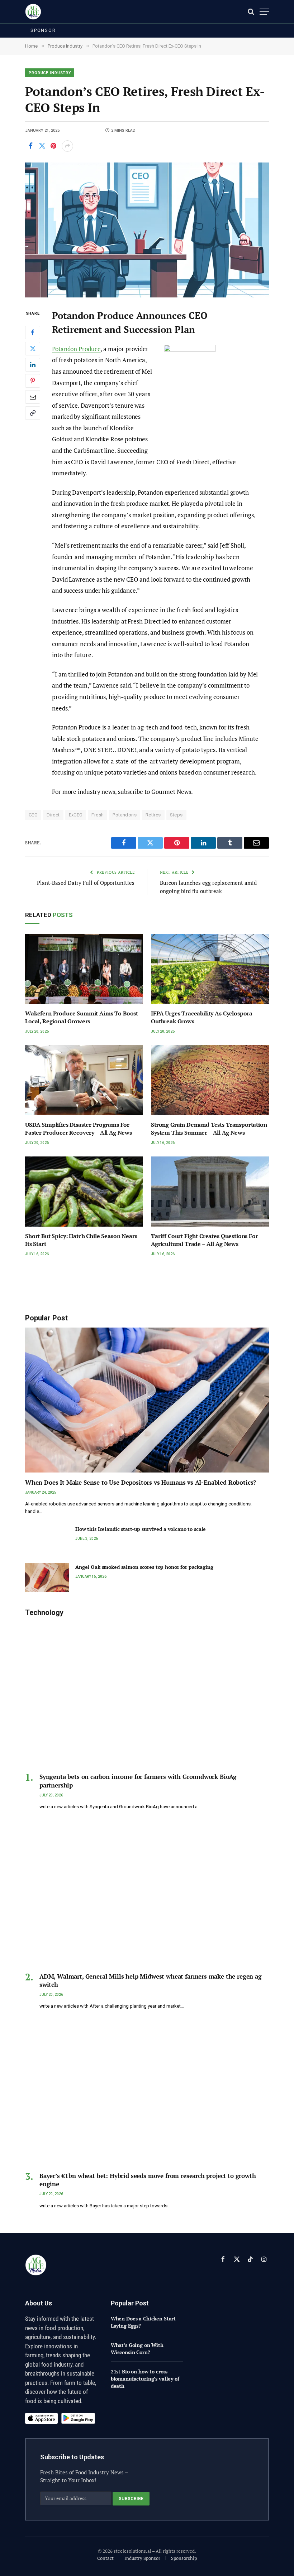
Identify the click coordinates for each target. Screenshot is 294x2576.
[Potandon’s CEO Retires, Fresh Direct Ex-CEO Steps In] (147, 230)
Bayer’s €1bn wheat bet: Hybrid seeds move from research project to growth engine (148, 2180)
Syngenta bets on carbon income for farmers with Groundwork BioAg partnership (138, 1781)
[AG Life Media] (33, 12)
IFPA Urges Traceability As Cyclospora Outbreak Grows (202, 1017)
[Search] (251, 12)
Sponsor (43, 30)
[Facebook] (33, 333)
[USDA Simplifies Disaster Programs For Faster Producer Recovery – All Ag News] (84, 1080)
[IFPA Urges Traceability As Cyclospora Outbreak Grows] (210, 969)
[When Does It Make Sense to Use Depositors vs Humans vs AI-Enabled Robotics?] (147, 1400)
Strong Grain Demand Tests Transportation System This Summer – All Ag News (209, 1129)
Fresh (98, 815)
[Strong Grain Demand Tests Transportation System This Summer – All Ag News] (210, 1080)
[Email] (33, 397)
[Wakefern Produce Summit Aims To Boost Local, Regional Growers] (84, 969)
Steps (176, 815)
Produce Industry (50, 73)
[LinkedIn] (33, 365)
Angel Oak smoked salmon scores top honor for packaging (144, 1567)
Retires (153, 815)
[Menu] (264, 12)
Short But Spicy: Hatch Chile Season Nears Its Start (81, 1240)
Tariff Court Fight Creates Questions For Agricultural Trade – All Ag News (205, 1240)
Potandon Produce (76, 349)
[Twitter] (33, 349)
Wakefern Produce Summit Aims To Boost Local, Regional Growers (82, 1017)
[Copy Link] (33, 413)
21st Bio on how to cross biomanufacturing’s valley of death (145, 2379)
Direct (53, 815)
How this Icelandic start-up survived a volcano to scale (141, 1529)
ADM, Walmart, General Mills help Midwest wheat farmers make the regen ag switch (151, 1980)
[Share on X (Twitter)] (42, 146)
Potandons (125, 815)
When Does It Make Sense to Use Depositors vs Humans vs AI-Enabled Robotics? (141, 1482)
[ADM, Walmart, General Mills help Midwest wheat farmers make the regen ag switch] (147, 1894)
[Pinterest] (33, 381)
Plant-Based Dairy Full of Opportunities (86, 883)
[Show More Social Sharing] (67, 146)
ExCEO (76, 815)
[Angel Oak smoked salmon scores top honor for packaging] (47, 1577)
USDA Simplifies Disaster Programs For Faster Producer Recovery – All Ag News (79, 1129)
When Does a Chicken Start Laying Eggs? (143, 2322)
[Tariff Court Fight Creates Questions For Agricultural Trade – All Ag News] (210, 1192)
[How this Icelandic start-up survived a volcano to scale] (47, 1539)
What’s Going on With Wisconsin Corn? (137, 2349)
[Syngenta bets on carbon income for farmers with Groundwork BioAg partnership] (147, 1695)
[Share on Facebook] (30, 146)
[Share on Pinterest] (53, 146)
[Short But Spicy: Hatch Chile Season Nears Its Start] (84, 1192)
